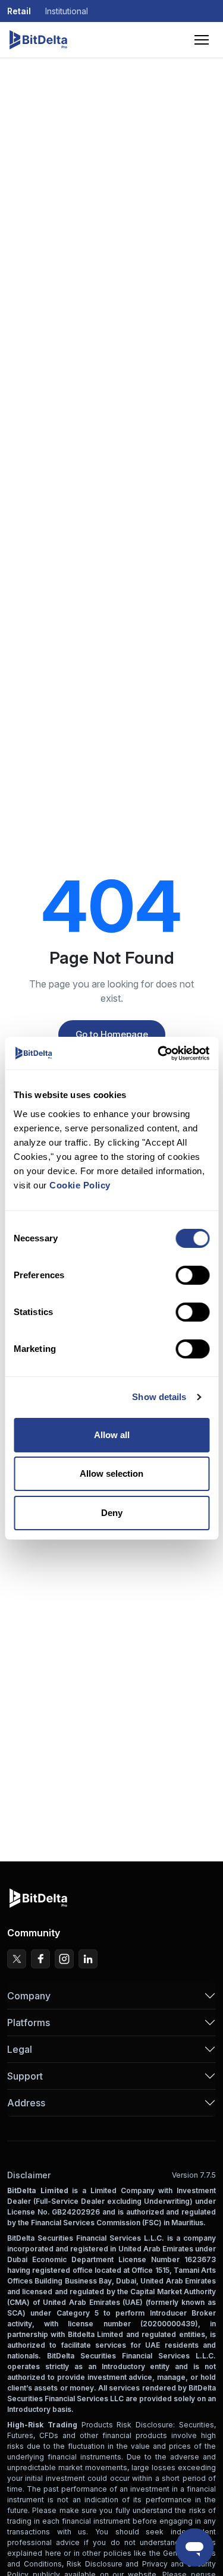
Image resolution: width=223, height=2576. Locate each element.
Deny (112, 1513)
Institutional (67, 11)
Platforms (29, 2023)
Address (26, 2103)
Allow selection (111, 1473)
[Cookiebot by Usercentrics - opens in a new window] (159, 1053)
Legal (20, 2049)
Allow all (112, 1435)
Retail (19, 11)
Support (25, 2076)
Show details (159, 1397)
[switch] (192, 1275)
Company (29, 1996)
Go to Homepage (112, 1034)
